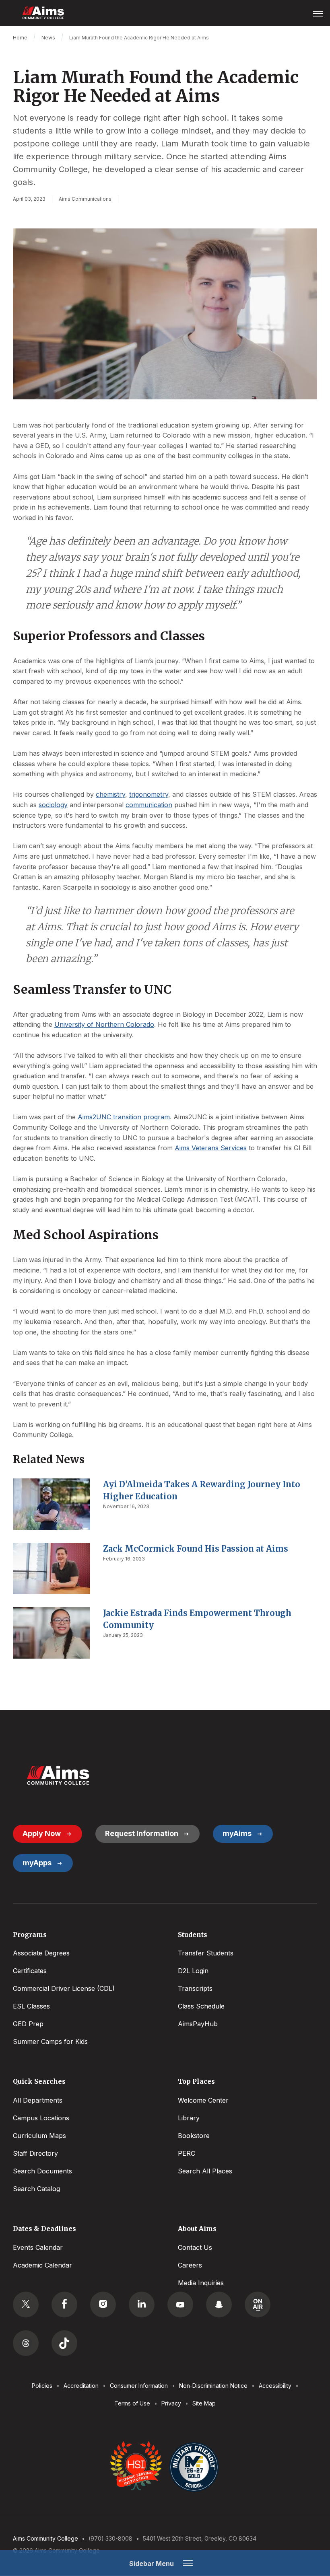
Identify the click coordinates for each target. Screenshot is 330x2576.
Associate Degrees (41, 1953)
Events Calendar (38, 2247)
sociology (53, 805)
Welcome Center (203, 2100)
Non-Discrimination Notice (213, 2386)
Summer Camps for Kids (50, 2041)
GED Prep (28, 2024)
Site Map (204, 2403)
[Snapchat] (219, 2305)
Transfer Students (206, 1953)
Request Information (142, 1833)
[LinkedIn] (142, 2305)
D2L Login (193, 1971)
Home (20, 38)
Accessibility (275, 2386)
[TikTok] (64, 2343)
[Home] (58, 1775)
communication (149, 805)
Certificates (30, 1971)
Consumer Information (139, 2386)
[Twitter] (26, 2305)
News (48, 38)
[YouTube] (180, 2305)
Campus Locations (41, 2118)
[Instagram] (103, 2305)
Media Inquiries (201, 2283)
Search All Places (205, 2171)
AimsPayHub (198, 2024)
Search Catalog (36, 2189)
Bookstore (194, 2136)
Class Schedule (201, 2006)
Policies (42, 2386)
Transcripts (195, 1988)
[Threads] (26, 2343)
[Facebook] (64, 2305)
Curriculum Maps (39, 2136)
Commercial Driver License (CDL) (64, 1988)
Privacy (171, 2403)
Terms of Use (132, 2403)
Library (189, 2118)
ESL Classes (31, 2006)
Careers (190, 2265)
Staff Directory (35, 2153)
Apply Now (42, 1833)
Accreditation (81, 2386)
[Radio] (258, 2305)
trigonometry (149, 794)
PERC (187, 2153)
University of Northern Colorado (104, 1024)
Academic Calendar (42, 2265)
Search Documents (42, 2171)
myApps (37, 1863)
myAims (237, 1833)
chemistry (110, 794)
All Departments (38, 2100)
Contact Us (195, 2247)
